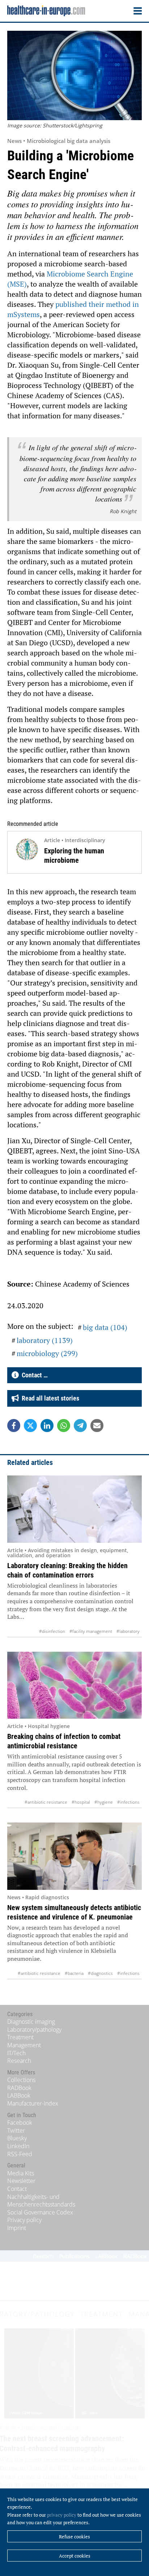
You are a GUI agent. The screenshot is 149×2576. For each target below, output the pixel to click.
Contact (17, 2189)
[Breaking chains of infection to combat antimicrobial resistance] (74, 1685)
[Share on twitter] (30, 1426)
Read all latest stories (49, 1398)
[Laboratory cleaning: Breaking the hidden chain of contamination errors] (74, 1509)
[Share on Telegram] (80, 1426)
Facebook (20, 2123)
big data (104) (105, 1327)
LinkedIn (18, 2146)
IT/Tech (16, 2053)
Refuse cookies (74, 2537)
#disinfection (52, 1631)
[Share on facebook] (14, 1426)
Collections (21, 2080)
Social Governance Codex (40, 2212)
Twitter (16, 2131)
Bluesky (17, 2138)
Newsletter (21, 2181)
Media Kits (21, 2173)
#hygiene (104, 1802)
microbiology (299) (47, 1353)
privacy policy (62, 2515)
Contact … (33, 1375)
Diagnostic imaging (31, 2022)
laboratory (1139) (45, 1340)
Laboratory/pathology (34, 2030)
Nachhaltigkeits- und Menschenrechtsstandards (41, 2201)
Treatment (20, 2037)
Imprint (17, 2228)
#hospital (81, 1802)
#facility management (91, 1631)
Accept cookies (75, 2556)
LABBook (19, 2095)
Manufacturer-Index (33, 2103)
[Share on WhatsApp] (64, 1426)
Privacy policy (24, 2220)
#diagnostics (100, 1973)
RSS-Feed (20, 2154)
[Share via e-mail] (97, 1426)
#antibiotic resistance (46, 1802)
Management (24, 2045)
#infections (128, 1802)
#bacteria (74, 1973)
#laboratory (128, 1631)
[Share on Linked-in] (47, 1426)
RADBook (19, 2088)
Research (19, 2061)
